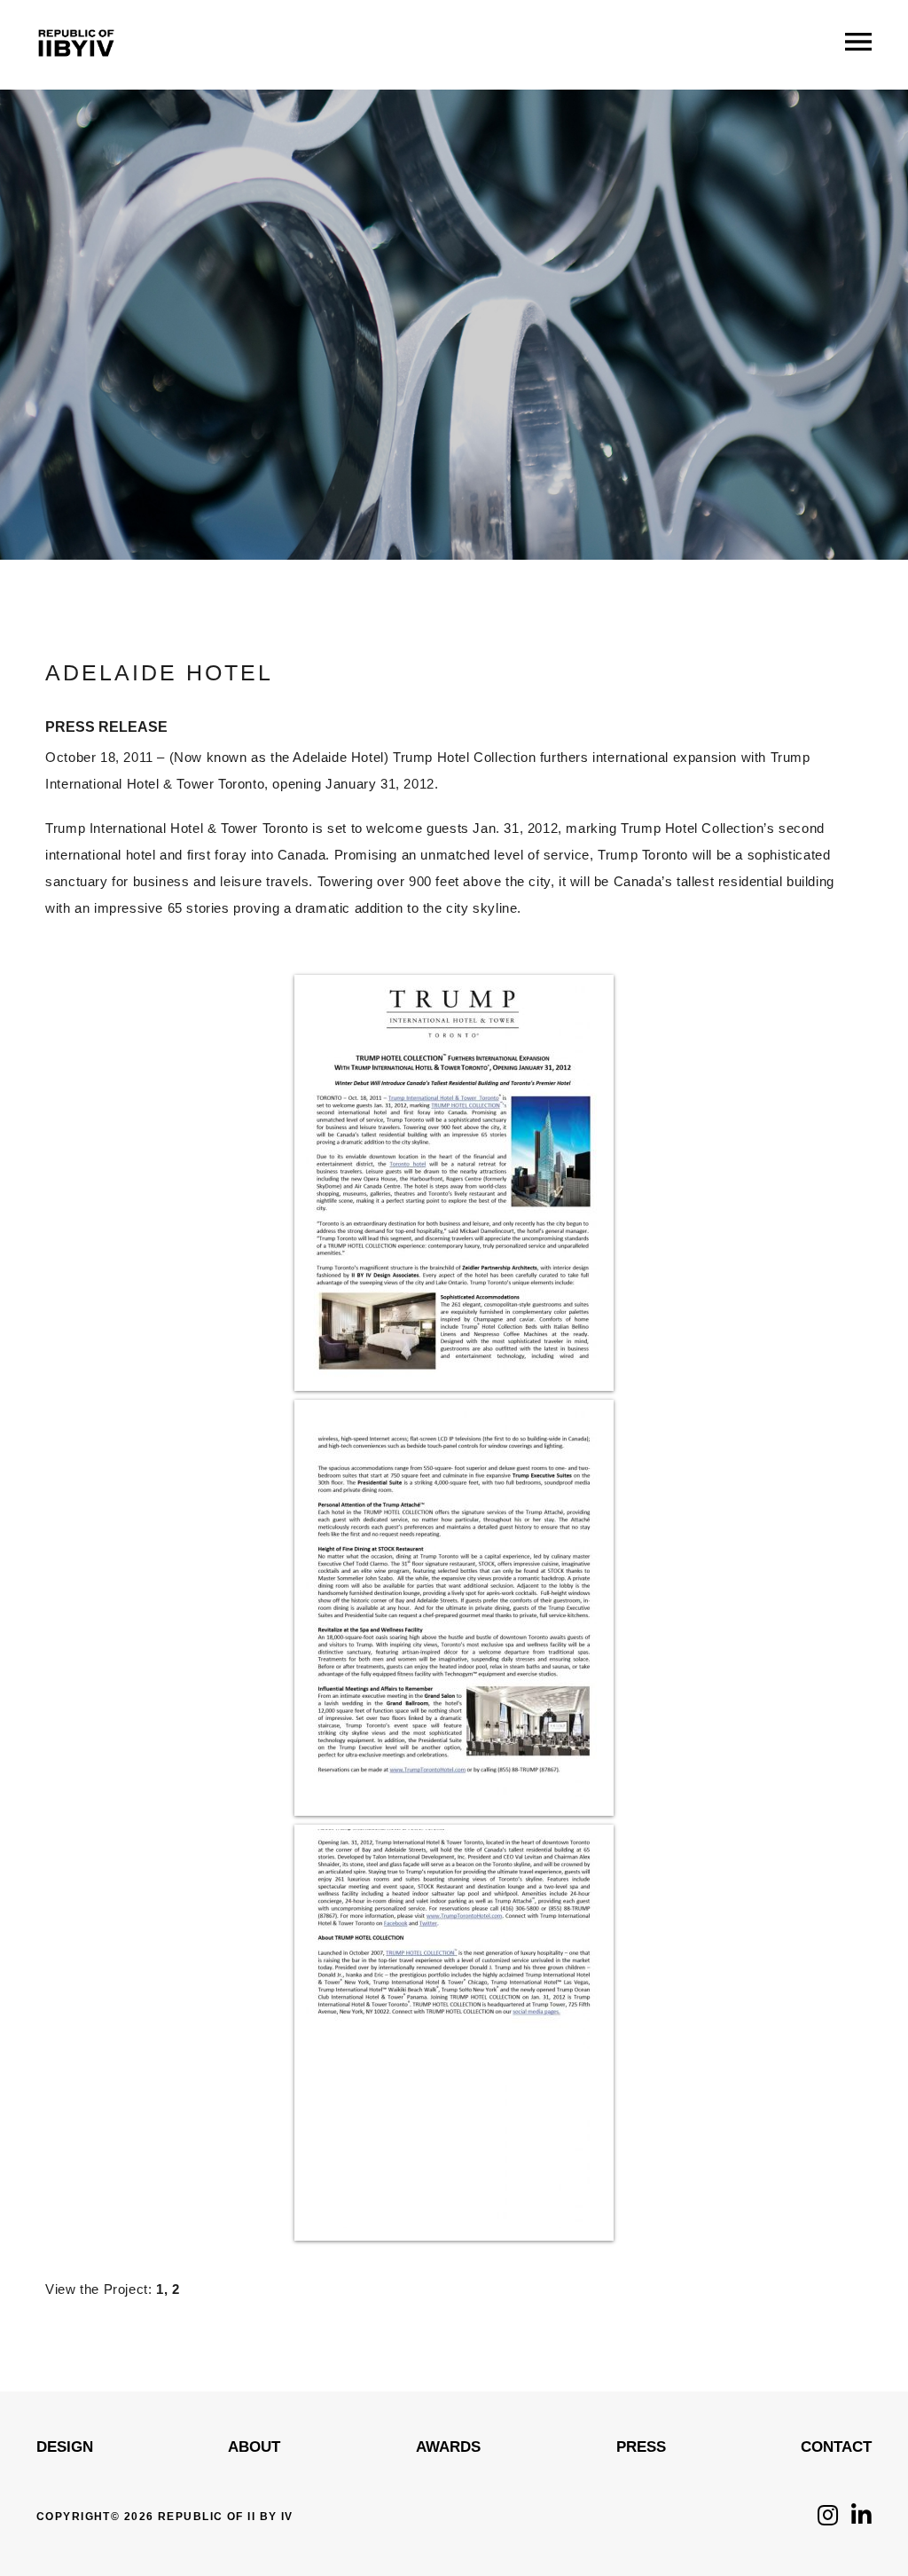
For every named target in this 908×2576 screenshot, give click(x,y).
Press (641, 2447)
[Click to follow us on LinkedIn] (861, 2520)
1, (162, 2289)
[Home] (76, 71)
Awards (448, 2447)
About (254, 2447)
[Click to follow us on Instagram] (828, 2520)
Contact (836, 2447)
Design (65, 2447)
